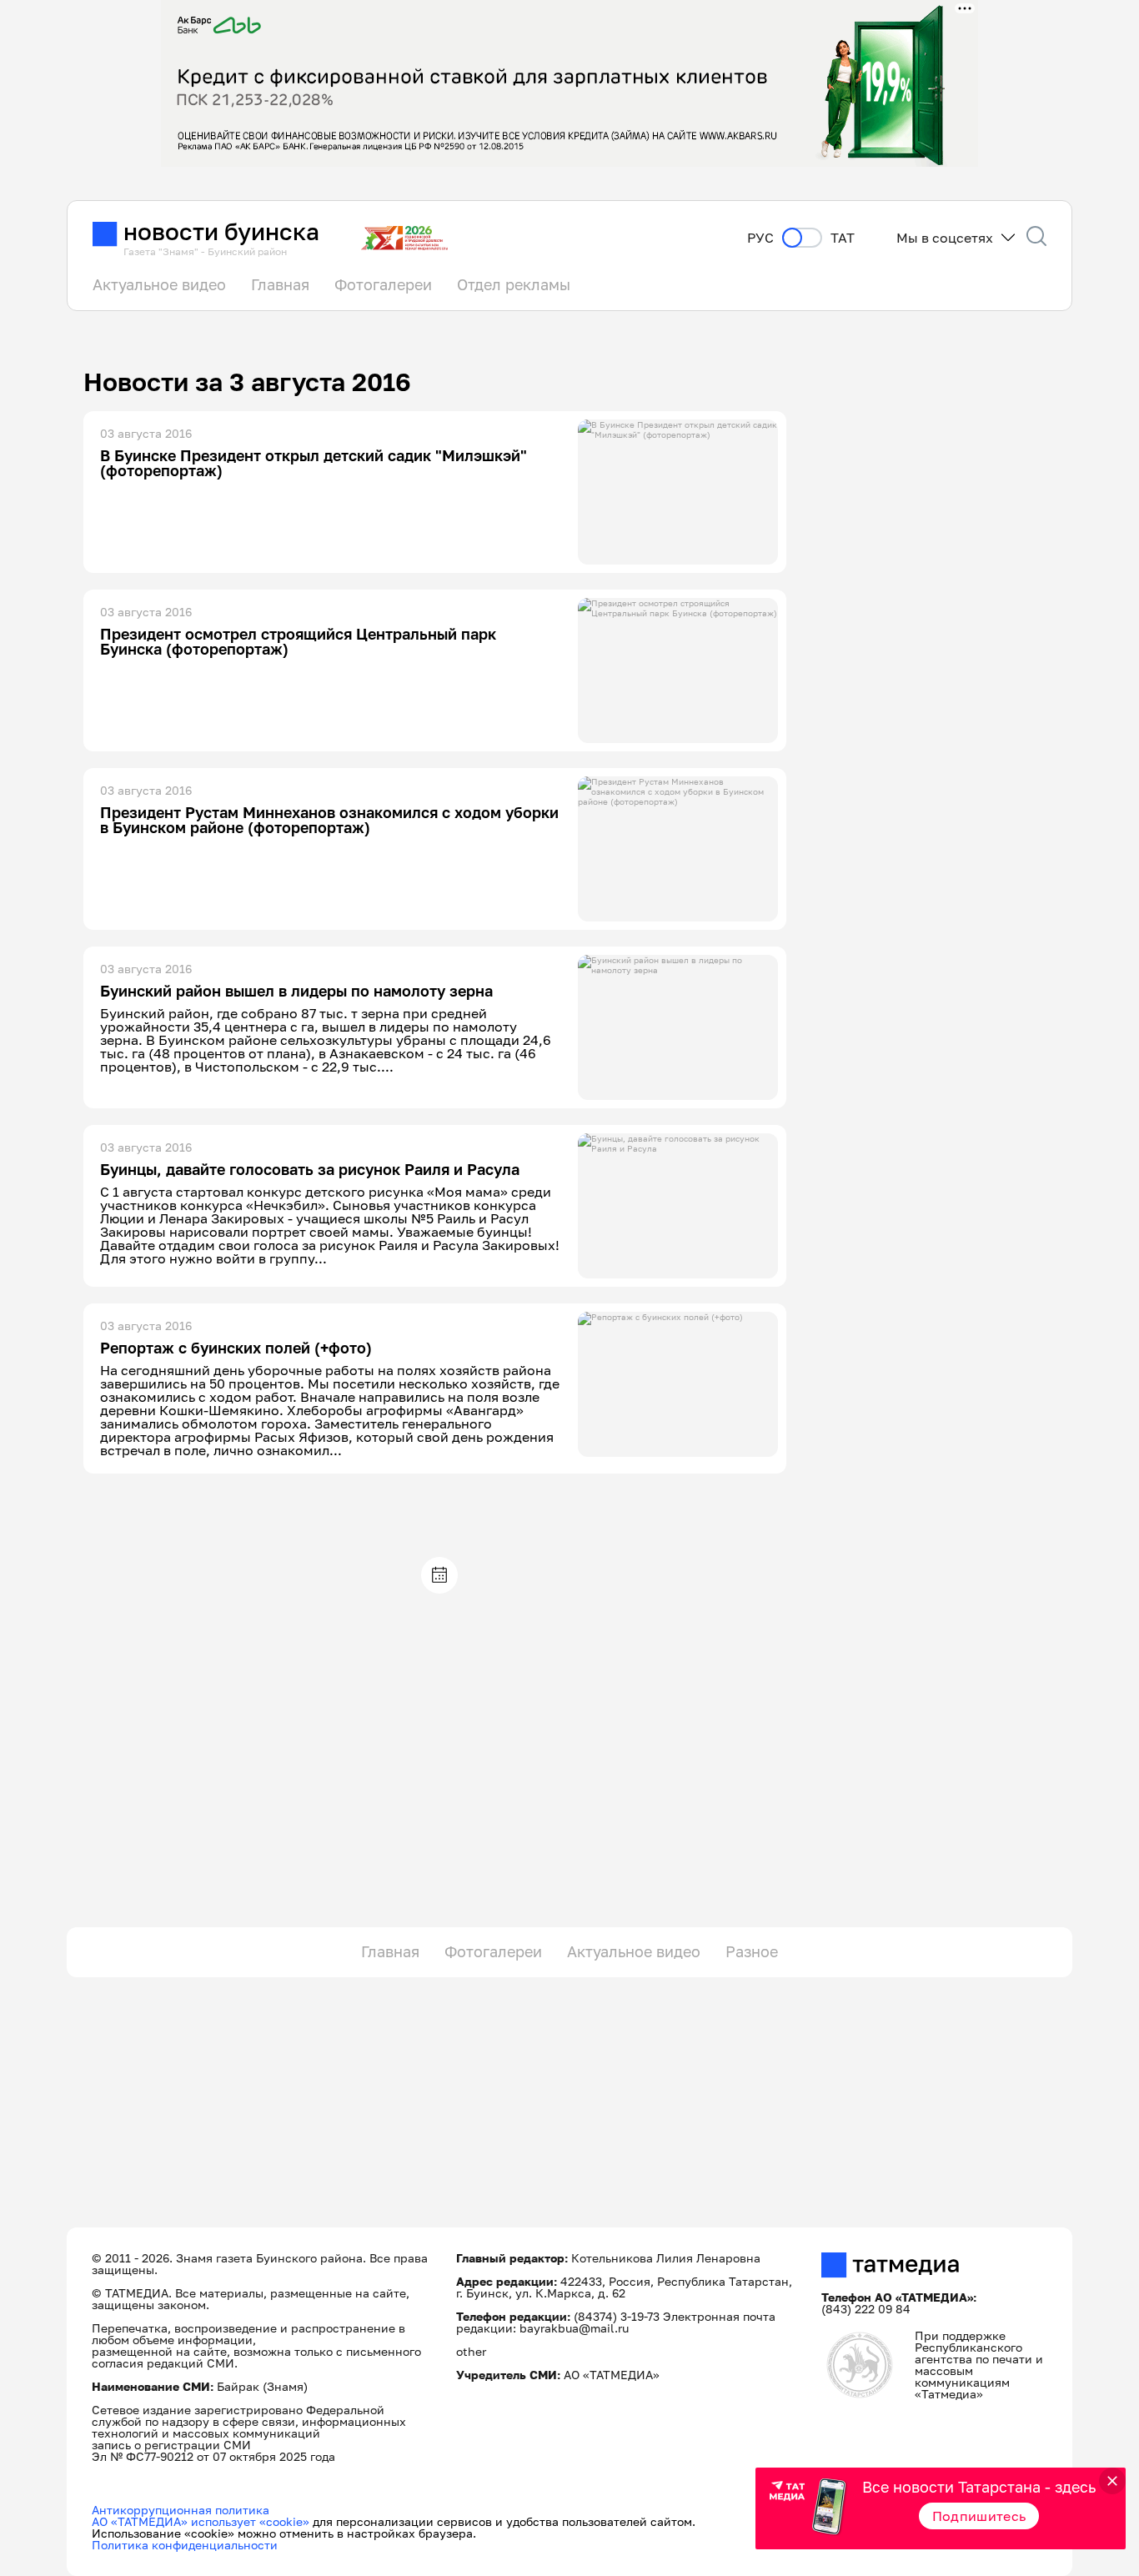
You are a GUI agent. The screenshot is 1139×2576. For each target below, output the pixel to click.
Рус (760, 238)
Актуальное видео (159, 284)
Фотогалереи (383, 284)
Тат (843, 238)
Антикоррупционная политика (181, 2510)
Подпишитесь (979, 2516)
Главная (280, 284)
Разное (752, 1951)
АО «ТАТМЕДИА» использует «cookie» (201, 2521)
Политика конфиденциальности (185, 2545)
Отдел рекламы (514, 284)
